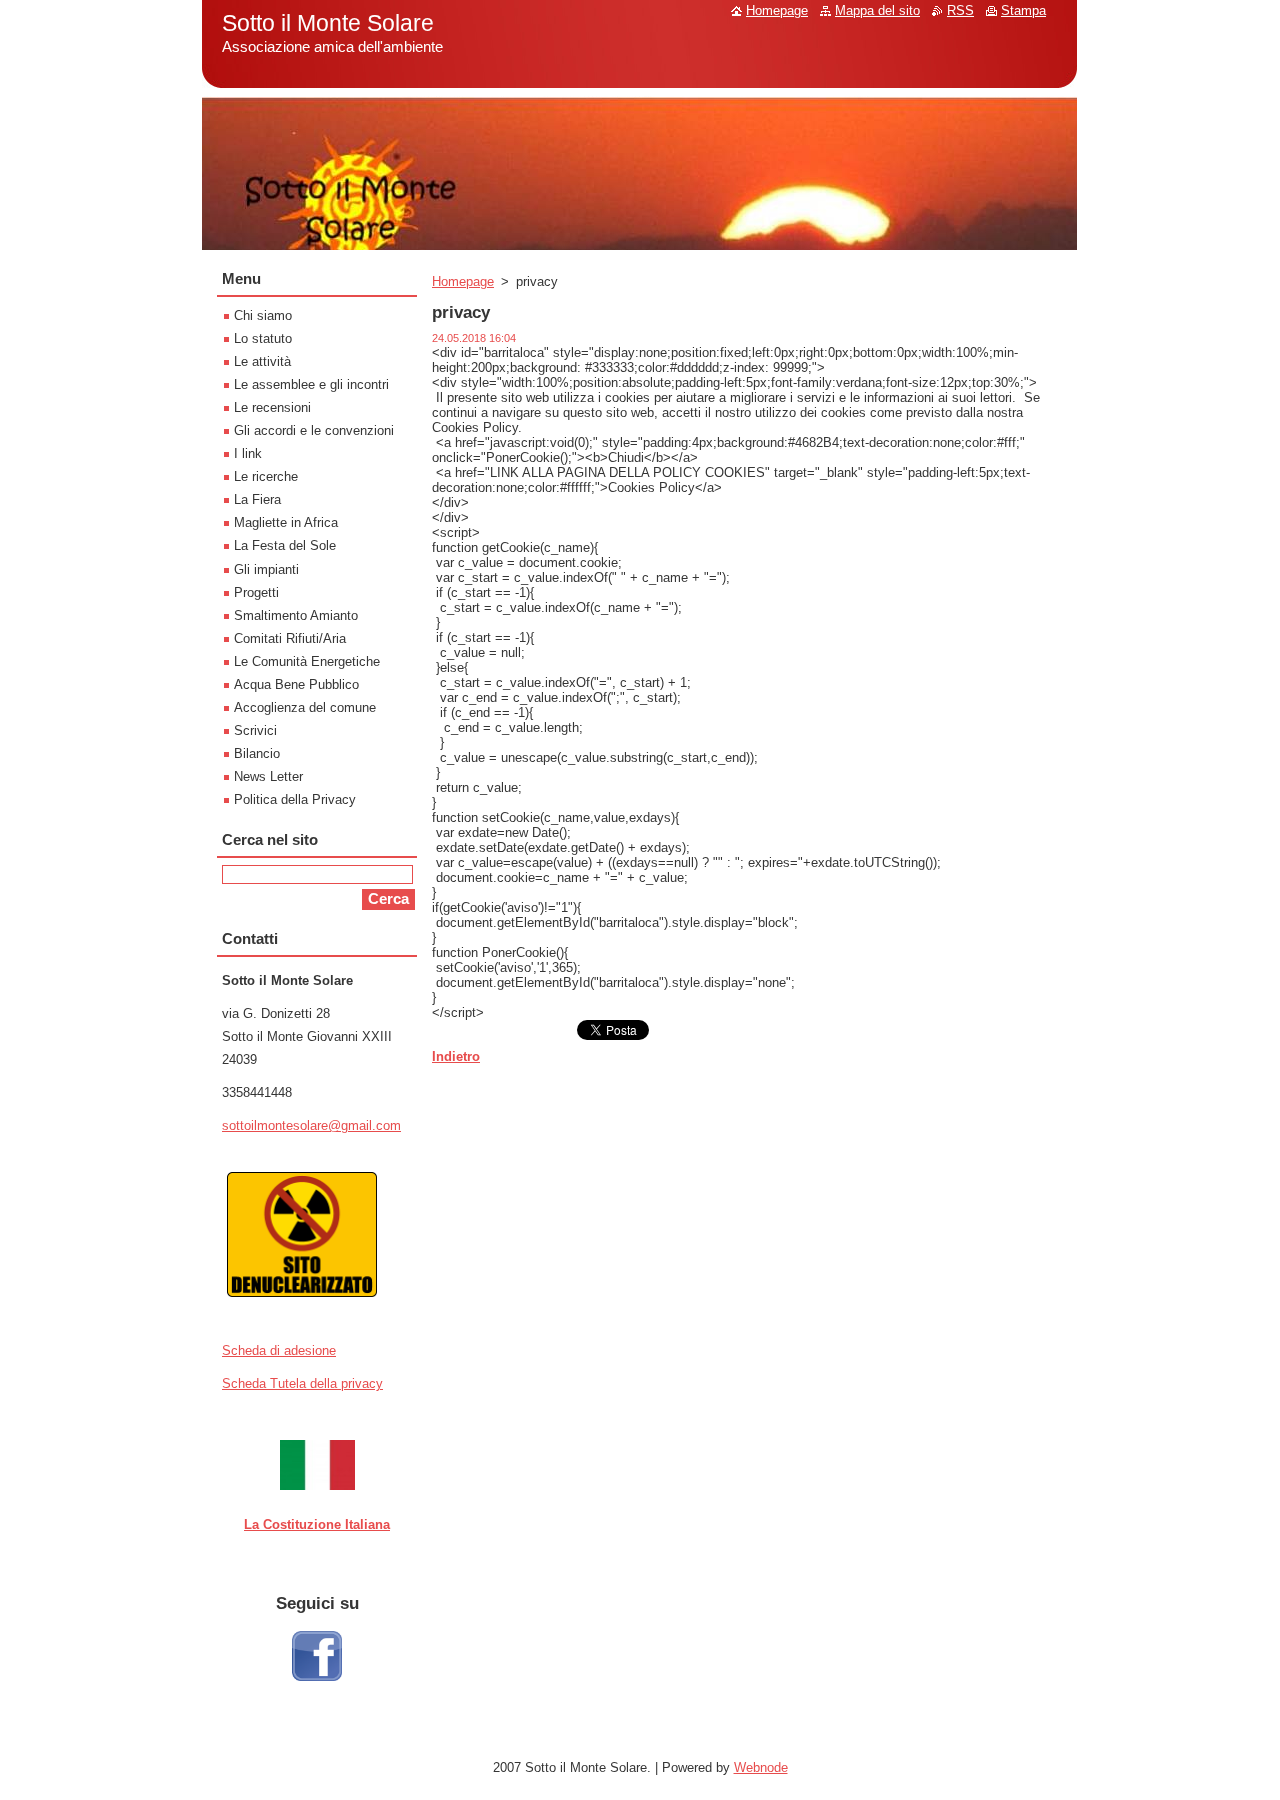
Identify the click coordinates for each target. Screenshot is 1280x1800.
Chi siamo (263, 315)
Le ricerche (266, 476)
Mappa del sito (877, 10)
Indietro (456, 1056)
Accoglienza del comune (305, 707)
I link (248, 453)
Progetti (256, 592)
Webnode (761, 1767)
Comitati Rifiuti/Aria (290, 638)
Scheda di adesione (279, 1350)
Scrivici (255, 730)
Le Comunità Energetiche (307, 661)
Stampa (1023, 10)
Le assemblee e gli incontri (311, 384)
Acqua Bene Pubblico (296, 684)
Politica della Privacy (295, 799)
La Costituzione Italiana (317, 1524)
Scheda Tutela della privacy (302, 1383)
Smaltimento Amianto (296, 615)
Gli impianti (266, 569)
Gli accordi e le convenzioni (314, 430)
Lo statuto (263, 338)
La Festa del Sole (285, 545)
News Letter (268, 776)
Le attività (262, 361)
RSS (960, 10)
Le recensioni (272, 407)
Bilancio (257, 753)
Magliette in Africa (286, 522)
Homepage (463, 281)
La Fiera (257, 499)
